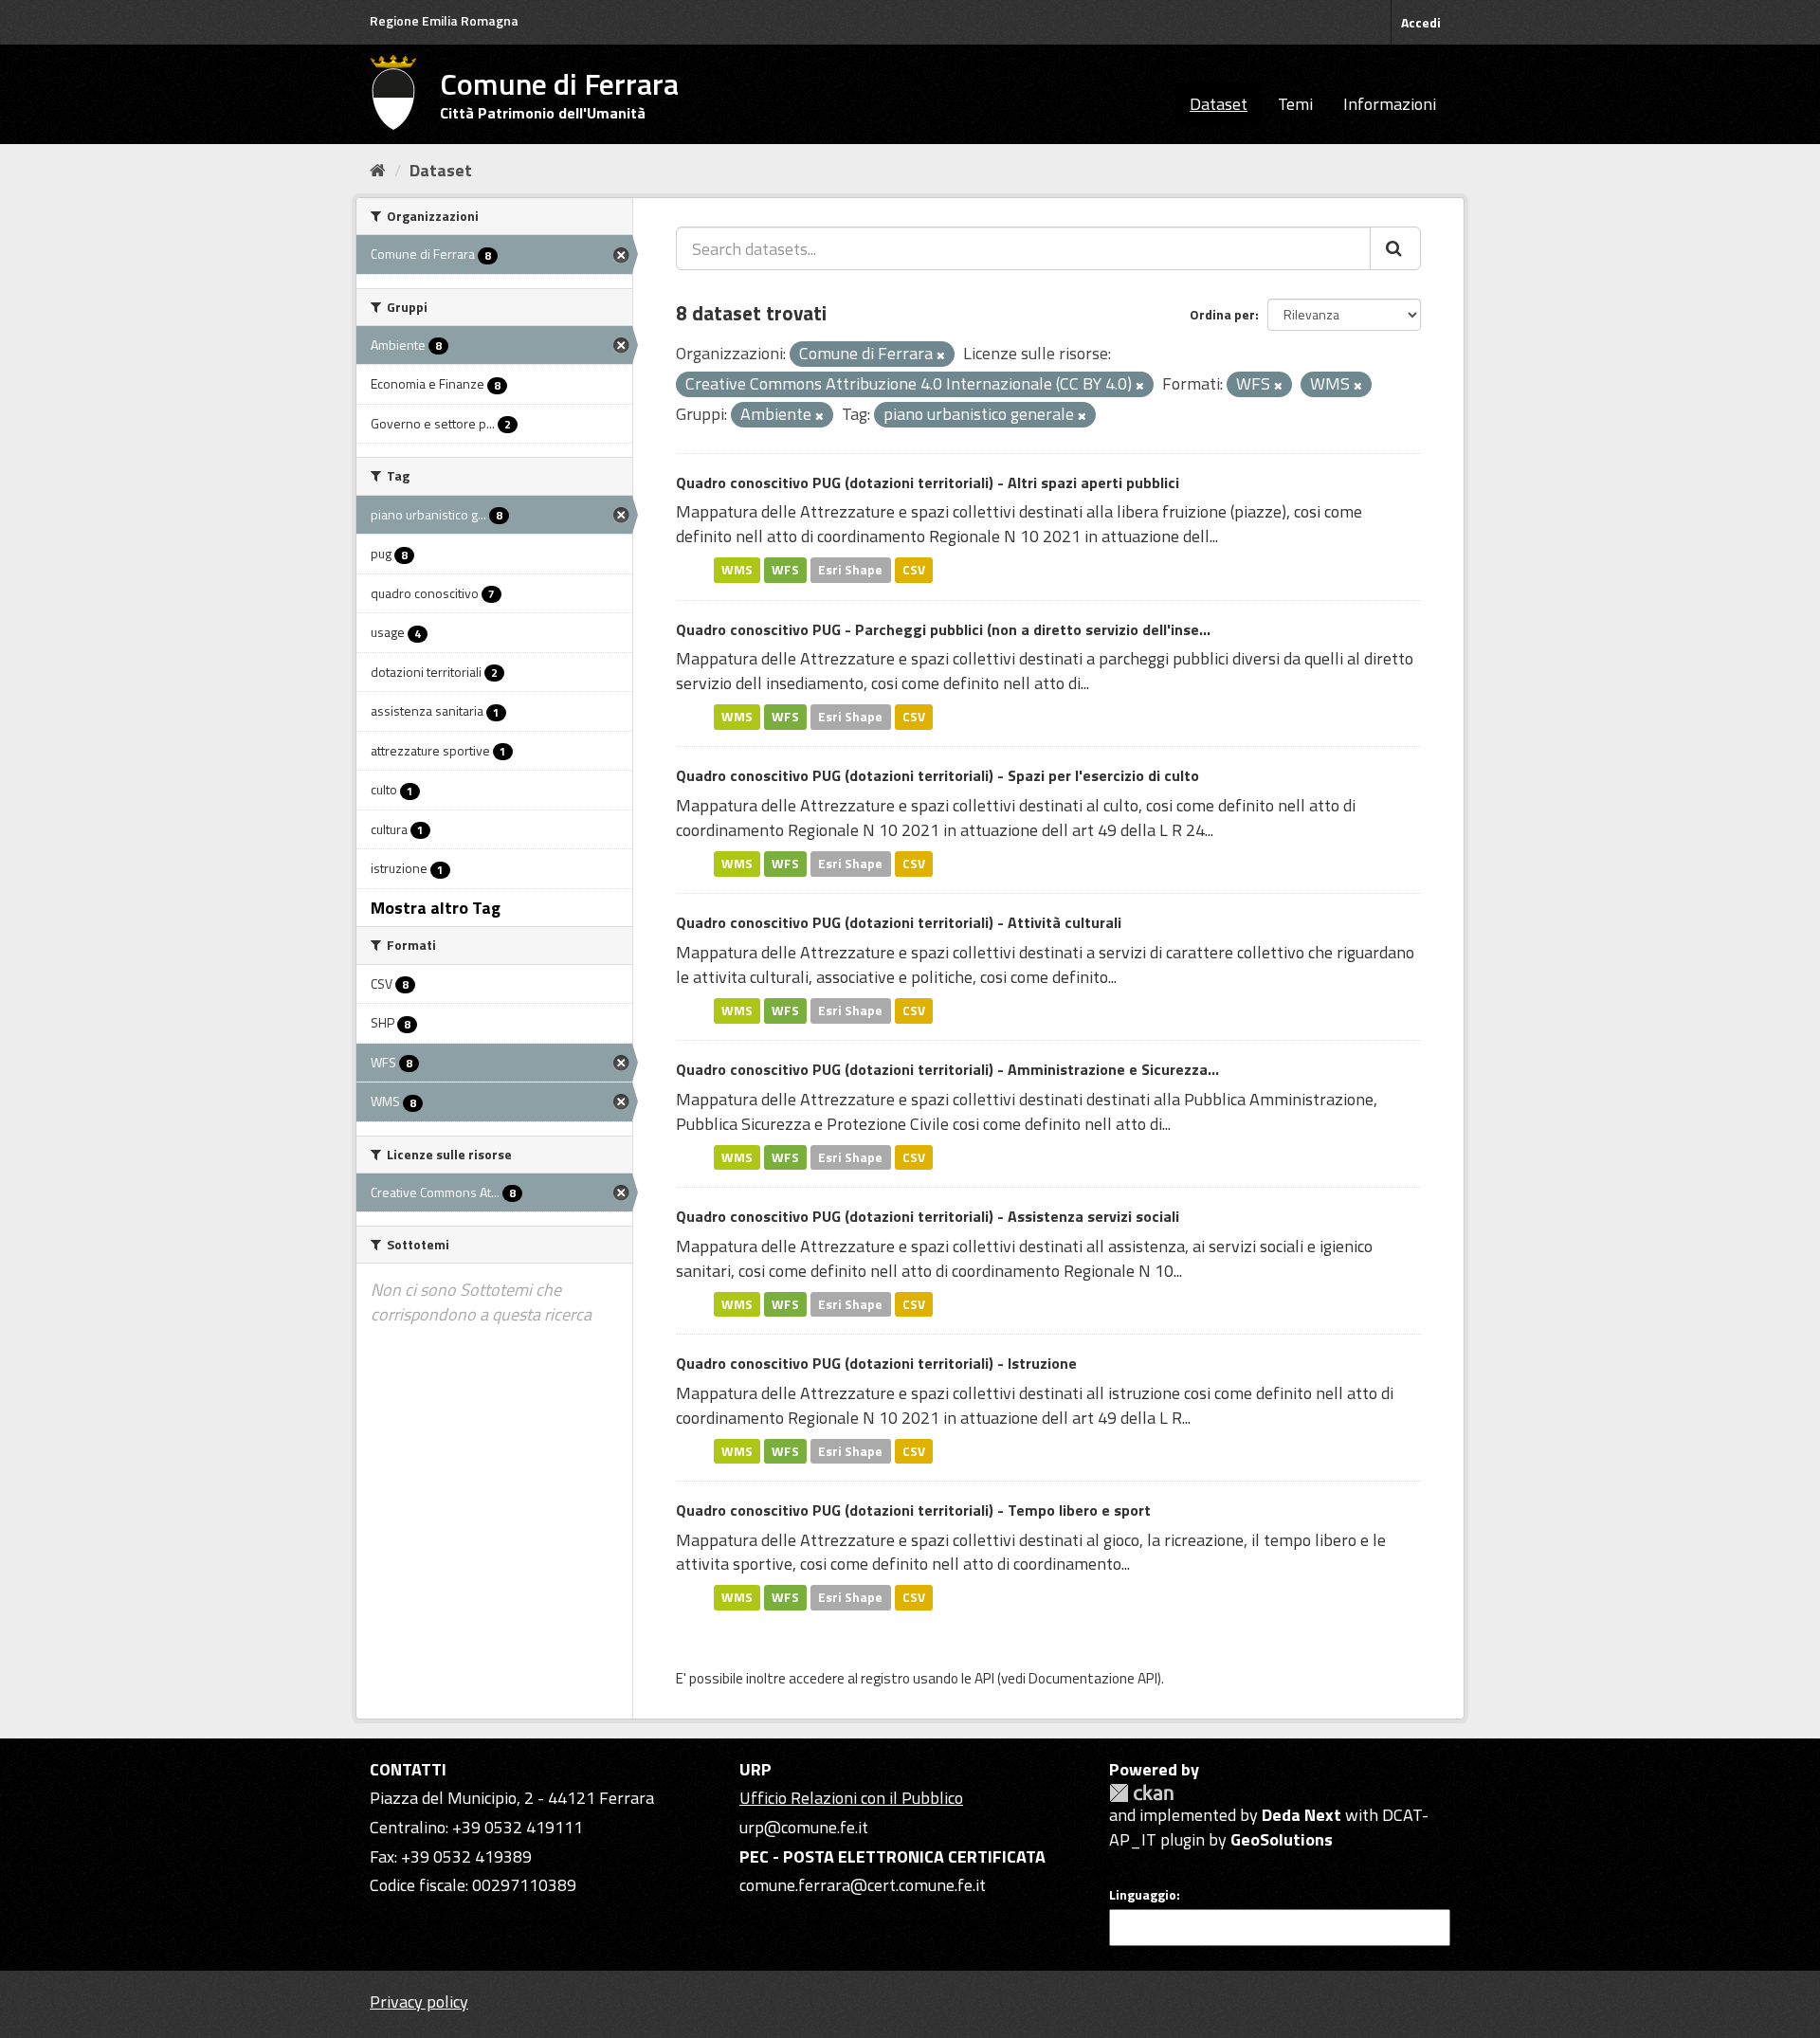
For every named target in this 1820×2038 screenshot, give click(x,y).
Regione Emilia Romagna (444, 20)
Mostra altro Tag (436, 908)
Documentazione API (1093, 1678)
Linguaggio (1143, 1895)
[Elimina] (941, 355)
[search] (1395, 248)
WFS (785, 570)
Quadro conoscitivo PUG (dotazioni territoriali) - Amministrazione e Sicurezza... (947, 1069)
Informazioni (1390, 104)
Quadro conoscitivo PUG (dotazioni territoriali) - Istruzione (876, 1363)
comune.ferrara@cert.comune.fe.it (863, 1885)
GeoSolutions (1282, 1839)
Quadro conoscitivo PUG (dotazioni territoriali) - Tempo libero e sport (913, 1510)
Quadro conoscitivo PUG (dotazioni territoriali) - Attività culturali (899, 922)
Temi (1295, 104)
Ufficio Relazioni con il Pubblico (851, 1798)
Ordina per (1222, 314)
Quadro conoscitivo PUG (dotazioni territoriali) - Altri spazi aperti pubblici (928, 482)
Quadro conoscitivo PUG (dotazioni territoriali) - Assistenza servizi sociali (928, 1216)
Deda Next (1301, 1815)
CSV (914, 570)
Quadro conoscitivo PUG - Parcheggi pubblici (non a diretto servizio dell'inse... (943, 629)
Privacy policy (419, 2002)
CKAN (1141, 1793)
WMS (737, 570)
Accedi (1421, 22)
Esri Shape (850, 570)
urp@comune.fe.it (804, 1827)
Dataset (1219, 104)
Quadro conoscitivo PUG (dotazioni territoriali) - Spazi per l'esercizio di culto (937, 775)
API (984, 1678)
